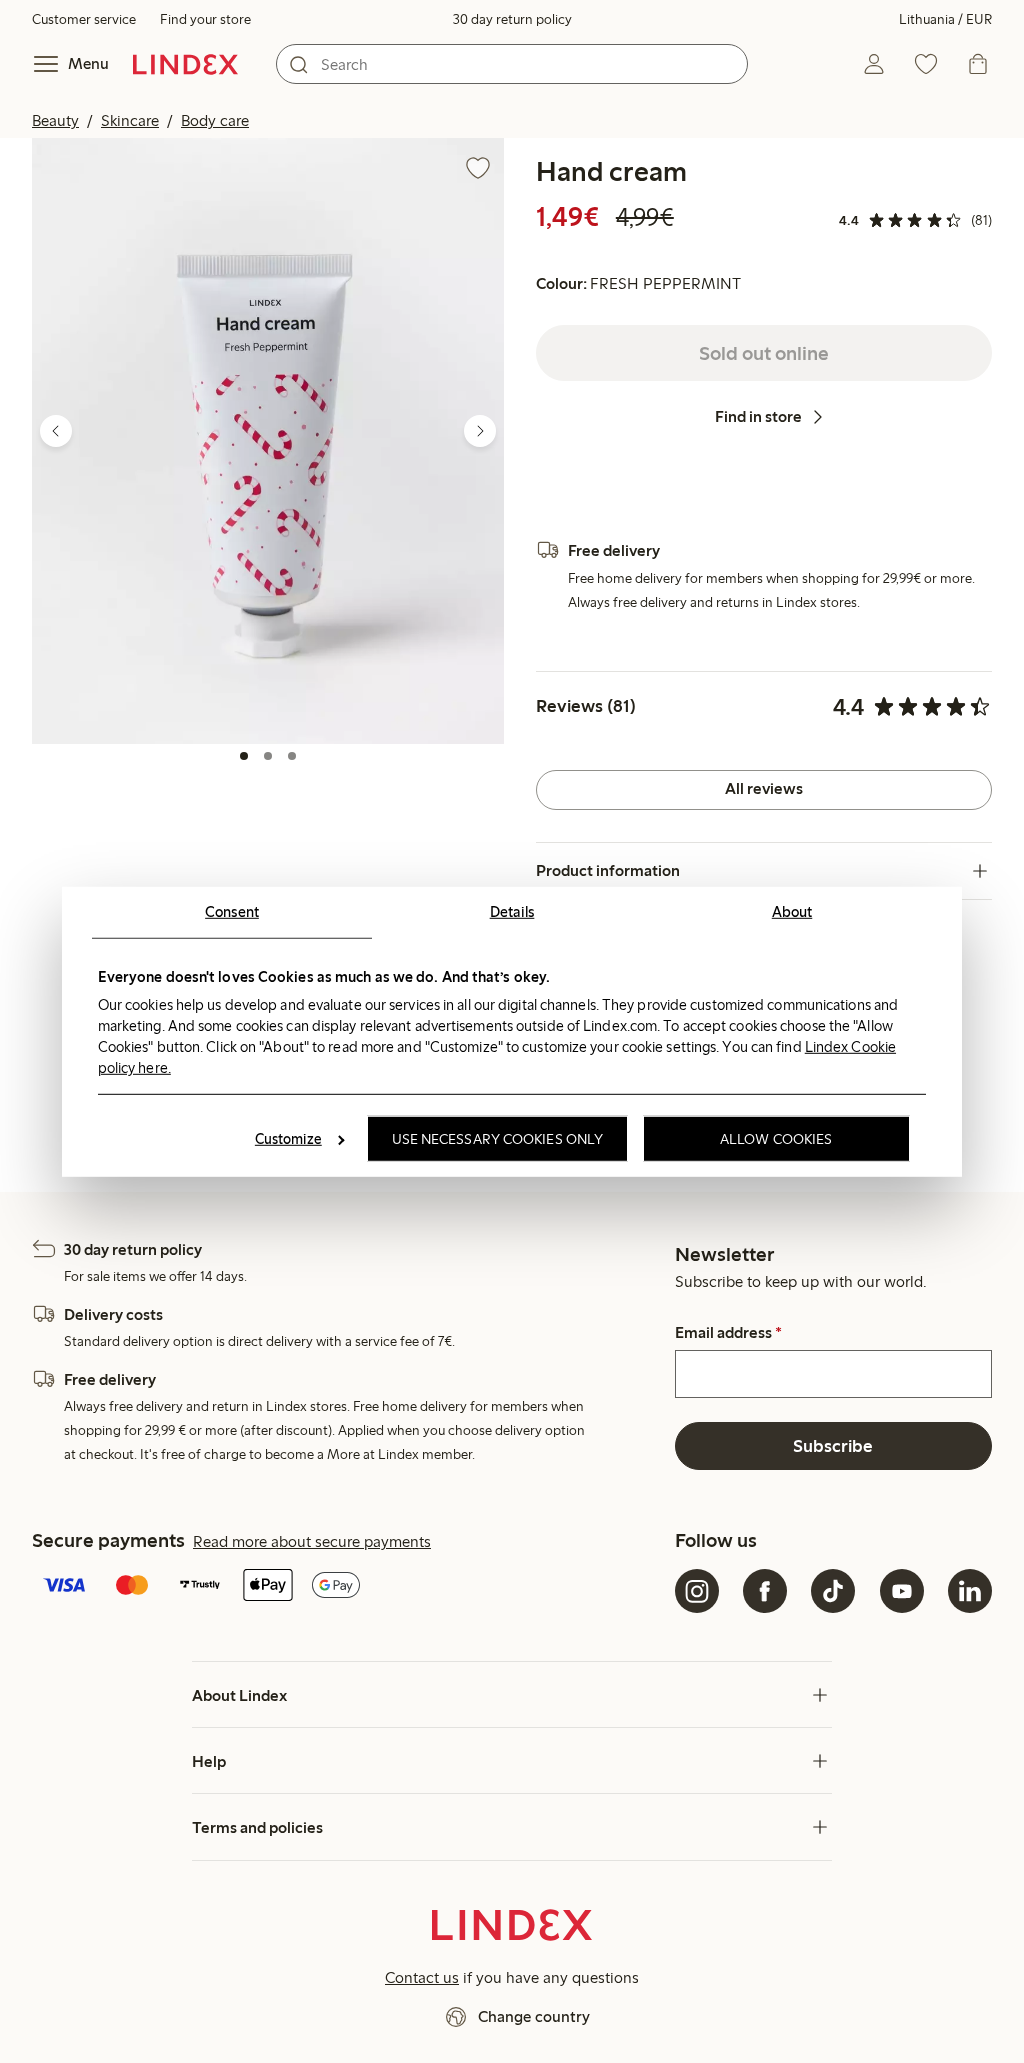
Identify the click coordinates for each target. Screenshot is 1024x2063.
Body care (215, 120)
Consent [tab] (232, 911)
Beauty (55, 120)
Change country (534, 2016)
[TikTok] (833, 1591)
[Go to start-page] (185, 64)
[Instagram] (697, 1591)
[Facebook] (765, 1591)
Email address (728, 1333)
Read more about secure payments (312, 1541)
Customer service (84, 19)
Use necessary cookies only (498, 1139)
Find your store (205, 19)
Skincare (130, 120)
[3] (292, 756)
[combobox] (512, 64)
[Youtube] (902, 1591)
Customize (288, 1139)
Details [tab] (512, 911)
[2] (268, 756)
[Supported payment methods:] (349, 1587)
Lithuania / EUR (945, 19)
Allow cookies (776, 1139)
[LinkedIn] (970, 1591)
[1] (244, 756)
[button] (268, 440)
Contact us (422, 1977)
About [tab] (792, 911)
